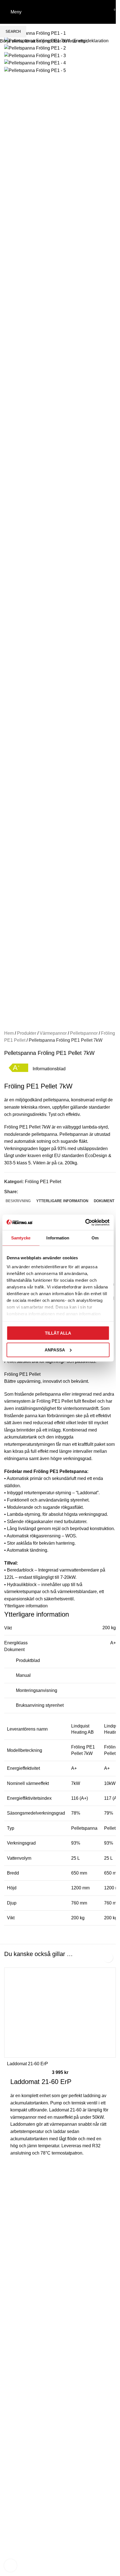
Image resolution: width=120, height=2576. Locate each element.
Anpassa (55, 1350)
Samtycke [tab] (21, 1238)
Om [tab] (95, 1238)
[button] (108, 1958)
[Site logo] (60, 12)
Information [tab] (58, 1238)
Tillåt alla (58, 1333)
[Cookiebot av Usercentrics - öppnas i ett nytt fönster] (85, 1222)
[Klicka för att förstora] (10, 2565)
